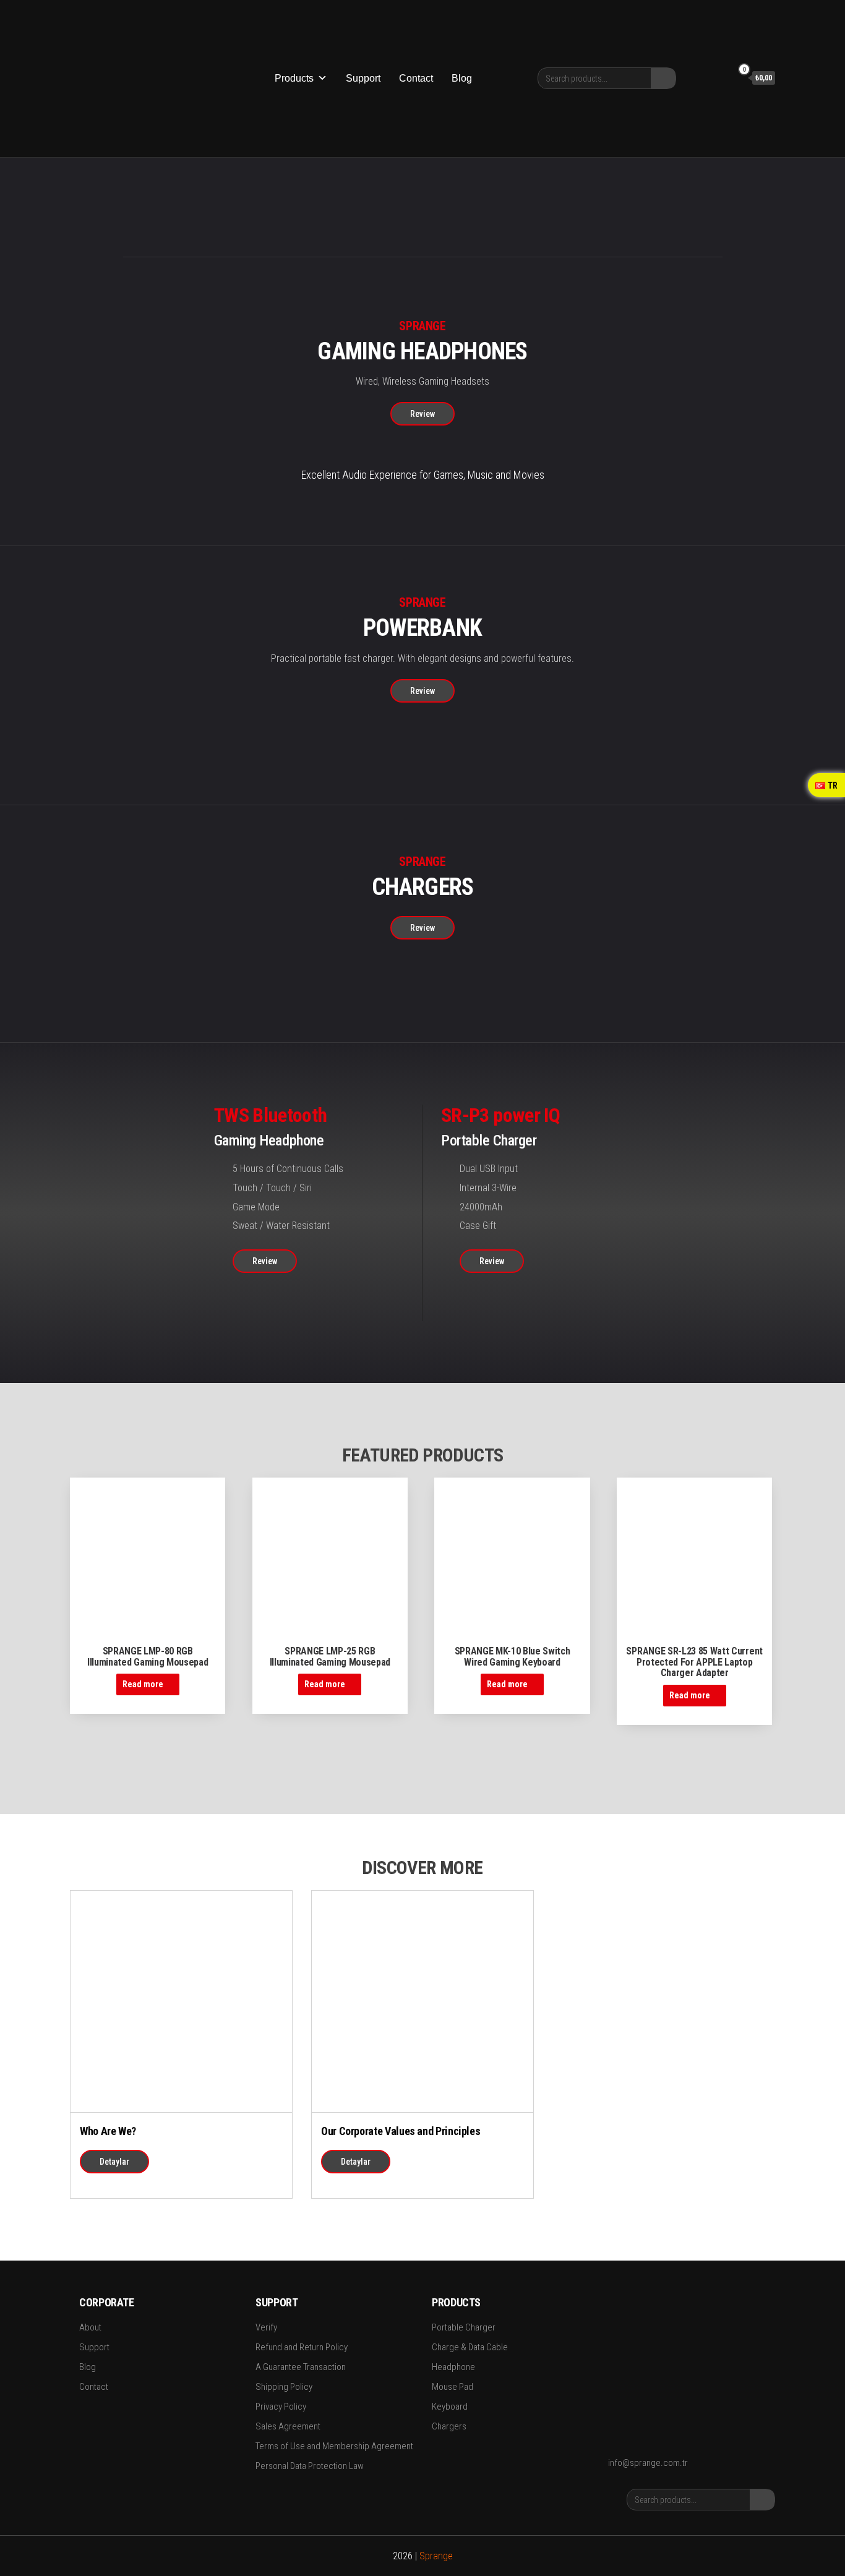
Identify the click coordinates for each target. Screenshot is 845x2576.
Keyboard (450, 2407)
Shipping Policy (284, 2387)
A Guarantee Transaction (301, 2367)
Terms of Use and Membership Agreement (334, 2446)
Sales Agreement (288, 2426)
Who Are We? (108, 2131)
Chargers (449, 2426)
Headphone (453, 2367)
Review (422, 414)
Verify (266, 2327)
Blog (462, 78)
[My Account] (719, 77)
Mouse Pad (453, 2387)
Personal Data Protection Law (310, 2466)
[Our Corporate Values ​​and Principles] (422, 2000)
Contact (416, 78)
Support (363, 78)
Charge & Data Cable (470, 2347)
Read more (143, 1684)
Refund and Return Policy (302, 2347)
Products (294, 78)
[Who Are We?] (181, 2000)
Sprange (436, 2556)
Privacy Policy (281, 2407)
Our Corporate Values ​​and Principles (401, 2131)
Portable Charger (464, 2327)
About (90, 2327)
